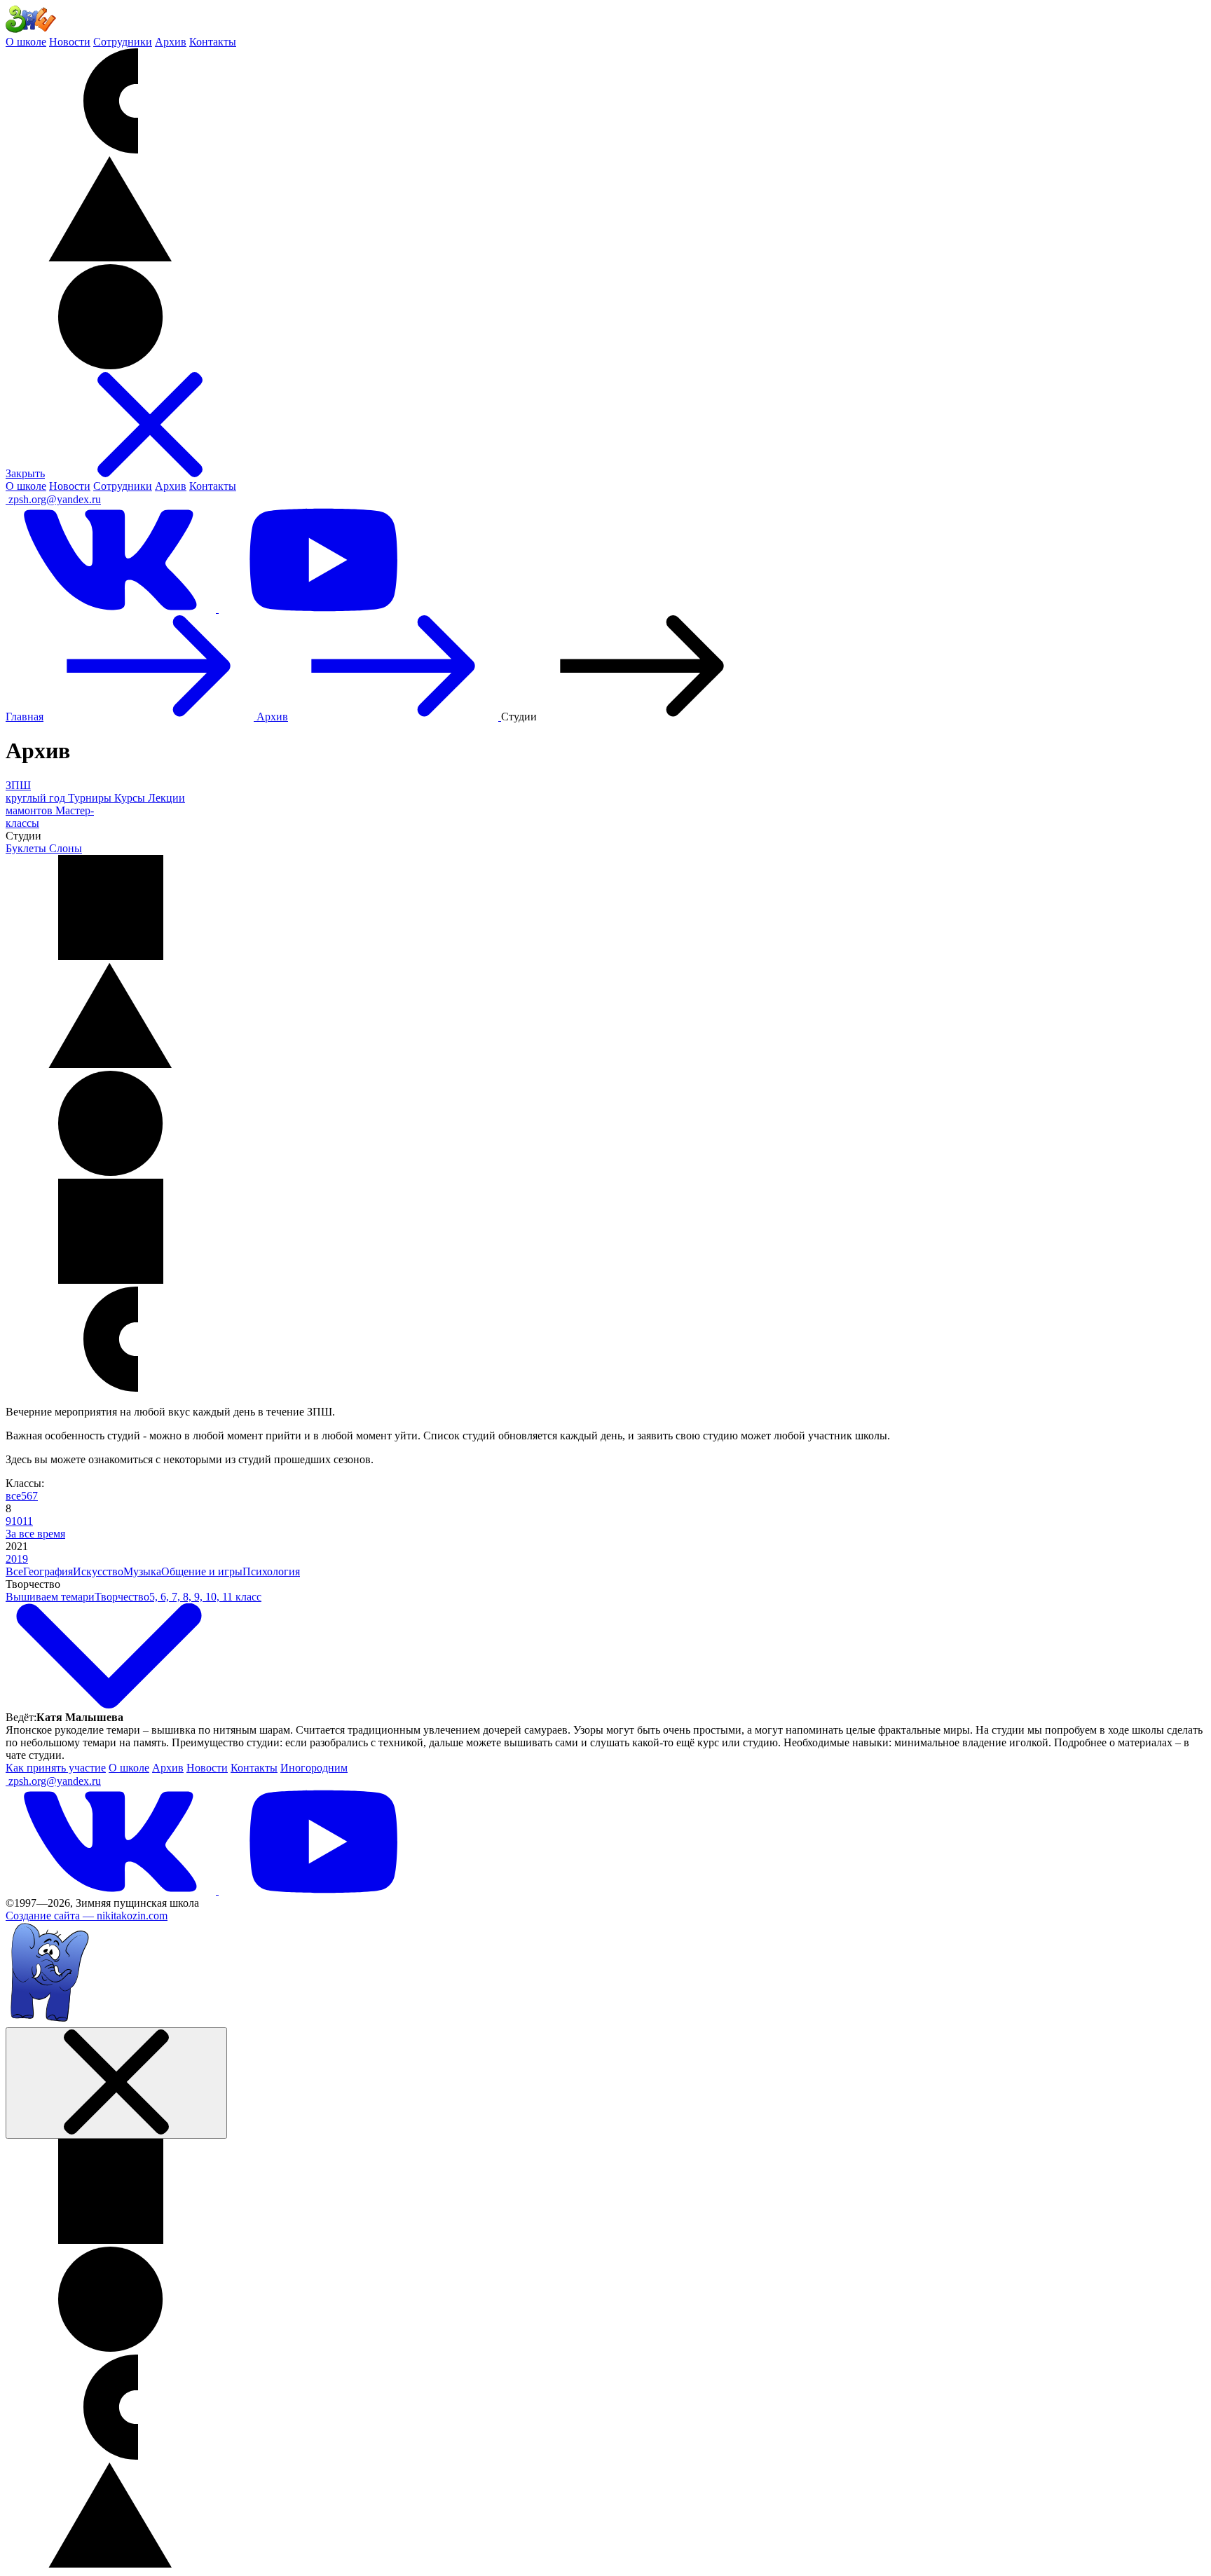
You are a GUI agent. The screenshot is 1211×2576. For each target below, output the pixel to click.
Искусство (98, 1571)
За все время (35, 1534)
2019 (17, 1559)
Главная (25, 717)
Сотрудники (123, 42)
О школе (26, 42)
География (48, 1571)
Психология (271, 1571)
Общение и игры (202, 1571)
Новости (70, 42)
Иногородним (314, 1768)
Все (14, 1571)
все (13, 1496)
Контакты (213, 42)
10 (17, 1521)
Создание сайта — (87, 1916)
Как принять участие (56, 1768)
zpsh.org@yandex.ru (55, 499)
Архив (171, 42)
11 (28, 1521)
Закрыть (25, 473)
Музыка (142, 1571)
